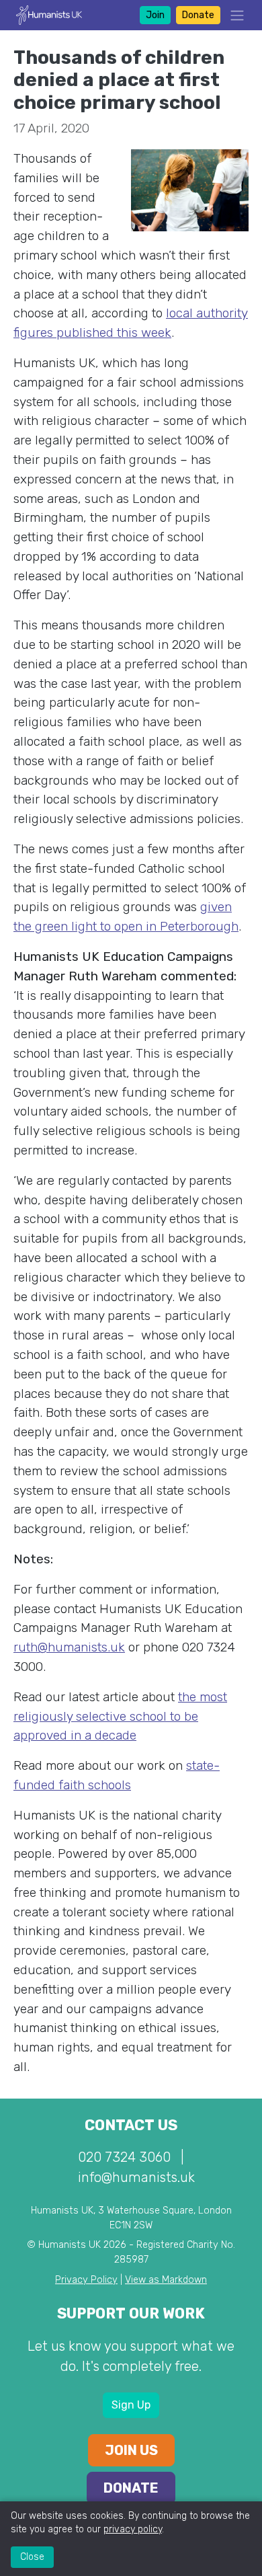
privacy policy (133, 2529)
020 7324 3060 (124, 2157)
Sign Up (131, 2405)
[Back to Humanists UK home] (49, 14)
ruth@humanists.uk (69, 1647)
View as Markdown (166, 2280)
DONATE (131, 2488)
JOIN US (131, 2450)
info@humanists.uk (136, 2177)
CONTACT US (131, 2125)
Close (32, 2557)
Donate (198, 15)
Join (155, 15)
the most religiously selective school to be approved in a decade (120, 1716)
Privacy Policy (86, 2280)
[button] (233, 15)
